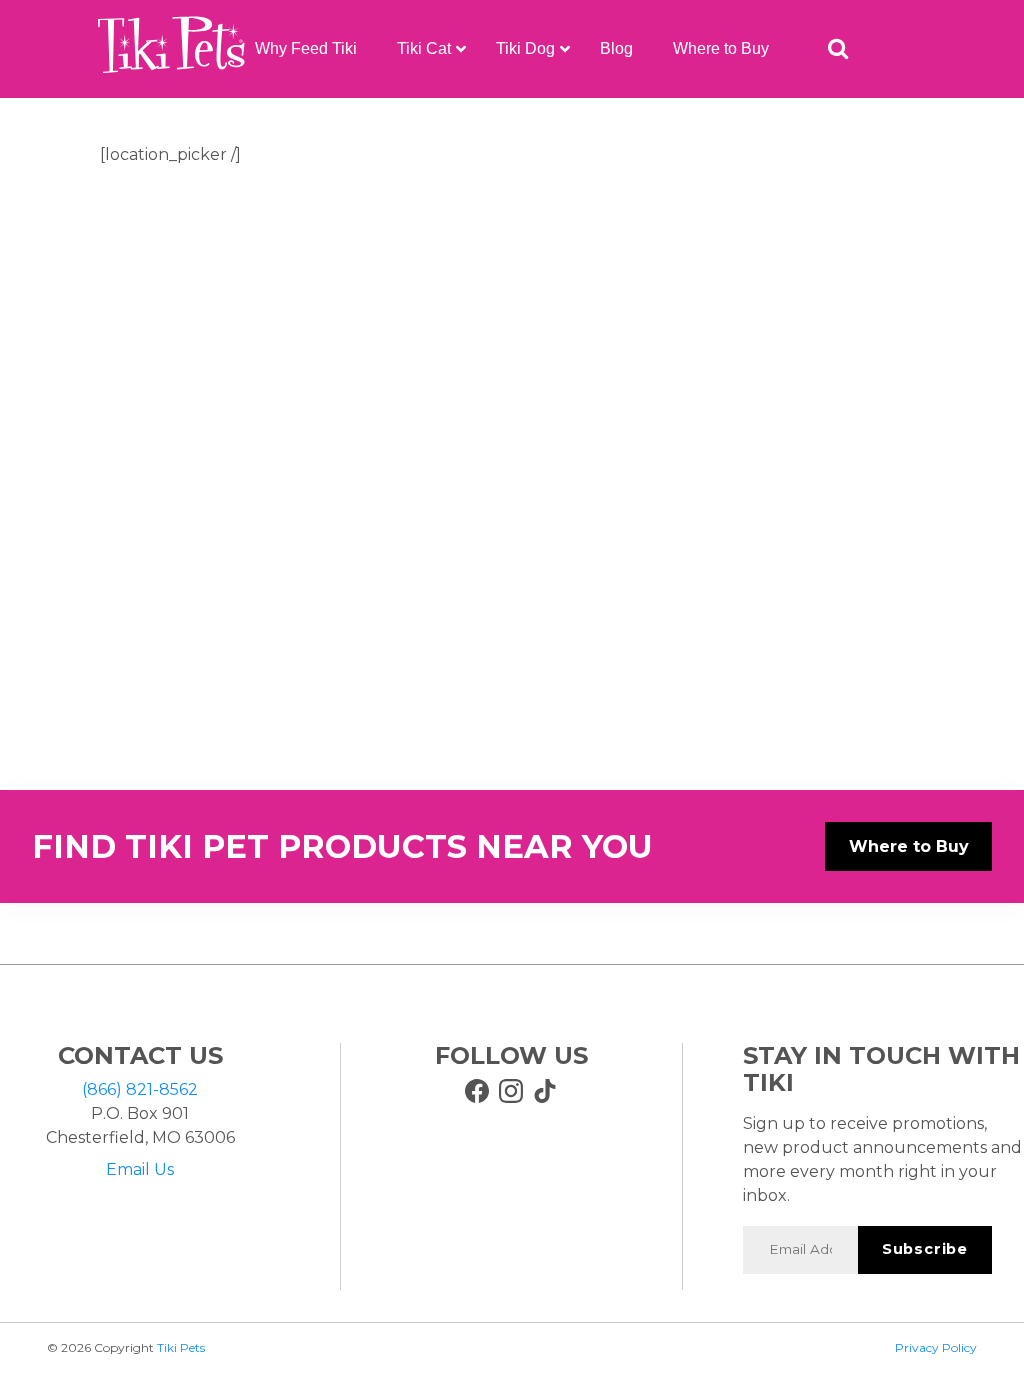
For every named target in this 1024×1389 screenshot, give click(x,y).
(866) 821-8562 (140, 1089)
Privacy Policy (936, 1347)
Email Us (140, 1169)
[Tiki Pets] (171, 49)
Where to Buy (909, 846)
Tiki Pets (181, 1347)
